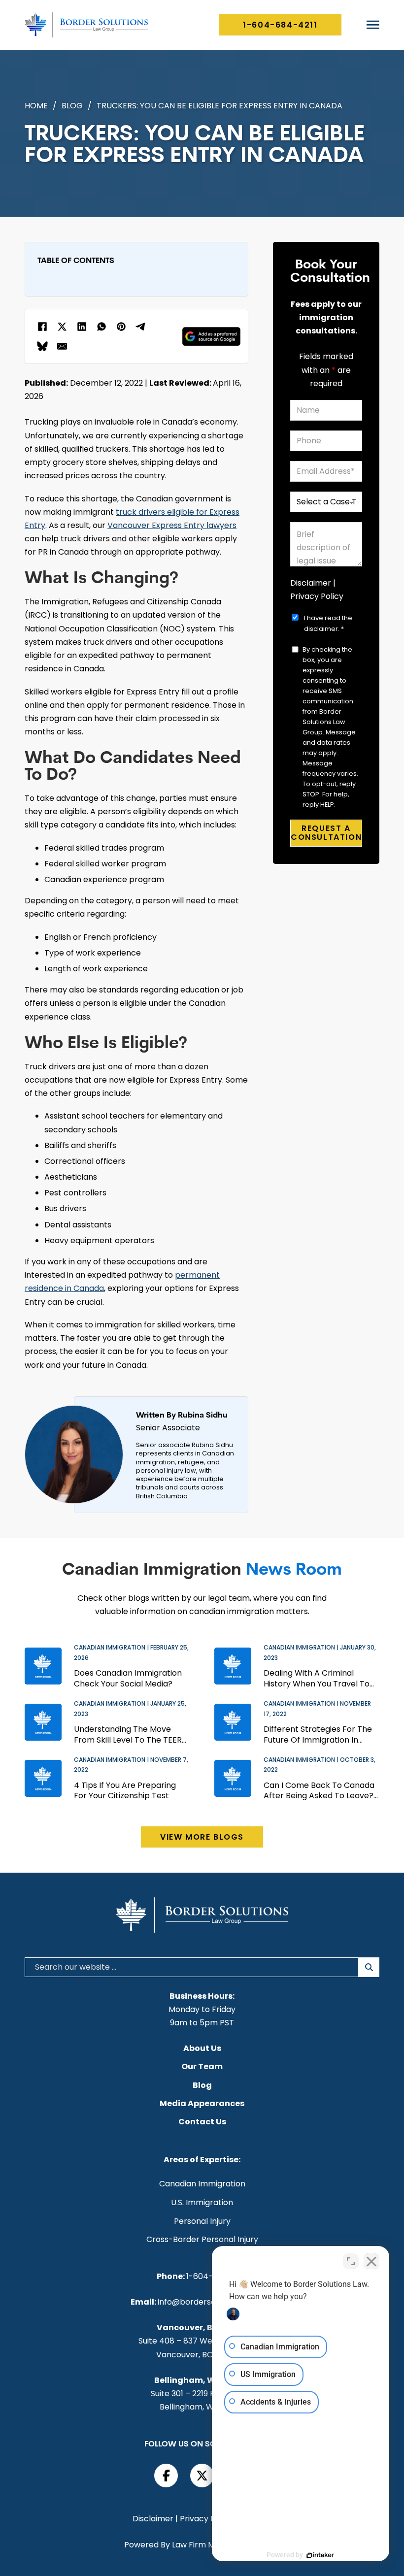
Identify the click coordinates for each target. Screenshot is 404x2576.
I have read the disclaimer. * (328, 623)
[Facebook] (42, 327)
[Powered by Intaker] (320, 2555)
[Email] (62, 346)
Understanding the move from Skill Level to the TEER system (128, 1734)
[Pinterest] (121, 327)
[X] (62, 327)
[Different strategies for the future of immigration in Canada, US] (233, 1722)
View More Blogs (202, 1837)
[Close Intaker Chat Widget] (371, 2261)
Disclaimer (311, 583)
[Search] (369, 1967)
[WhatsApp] (101, 327)
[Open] (373, 25)
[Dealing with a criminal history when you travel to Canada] (233, 1666)
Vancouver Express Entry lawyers (172, 525)
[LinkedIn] (82, 327)
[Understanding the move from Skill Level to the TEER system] (43, 1722)
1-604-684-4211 (280, 25)
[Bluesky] (42, 346)
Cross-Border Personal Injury (202, 2240)
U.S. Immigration (202, 2203)
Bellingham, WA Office (201, 2380)
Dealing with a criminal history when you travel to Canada (317, 1678)
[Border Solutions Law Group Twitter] (202, 2476)
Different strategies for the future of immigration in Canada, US (318, 1734)
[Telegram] (141, 327)
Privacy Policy (317, 596)
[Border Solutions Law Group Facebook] (166, 2476)
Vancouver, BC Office (201, 2328)
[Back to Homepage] (86, 25)
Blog (72, 106)
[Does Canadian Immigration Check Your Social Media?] (43, 1666)
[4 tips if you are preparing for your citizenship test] (43, 1778)
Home (36, 106)
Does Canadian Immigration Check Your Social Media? (128, 1678)
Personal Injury (202, 2221)
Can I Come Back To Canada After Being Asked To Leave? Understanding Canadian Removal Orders (319, 1791)
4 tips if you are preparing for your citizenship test (125, 1791)
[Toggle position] (351, 2261)
